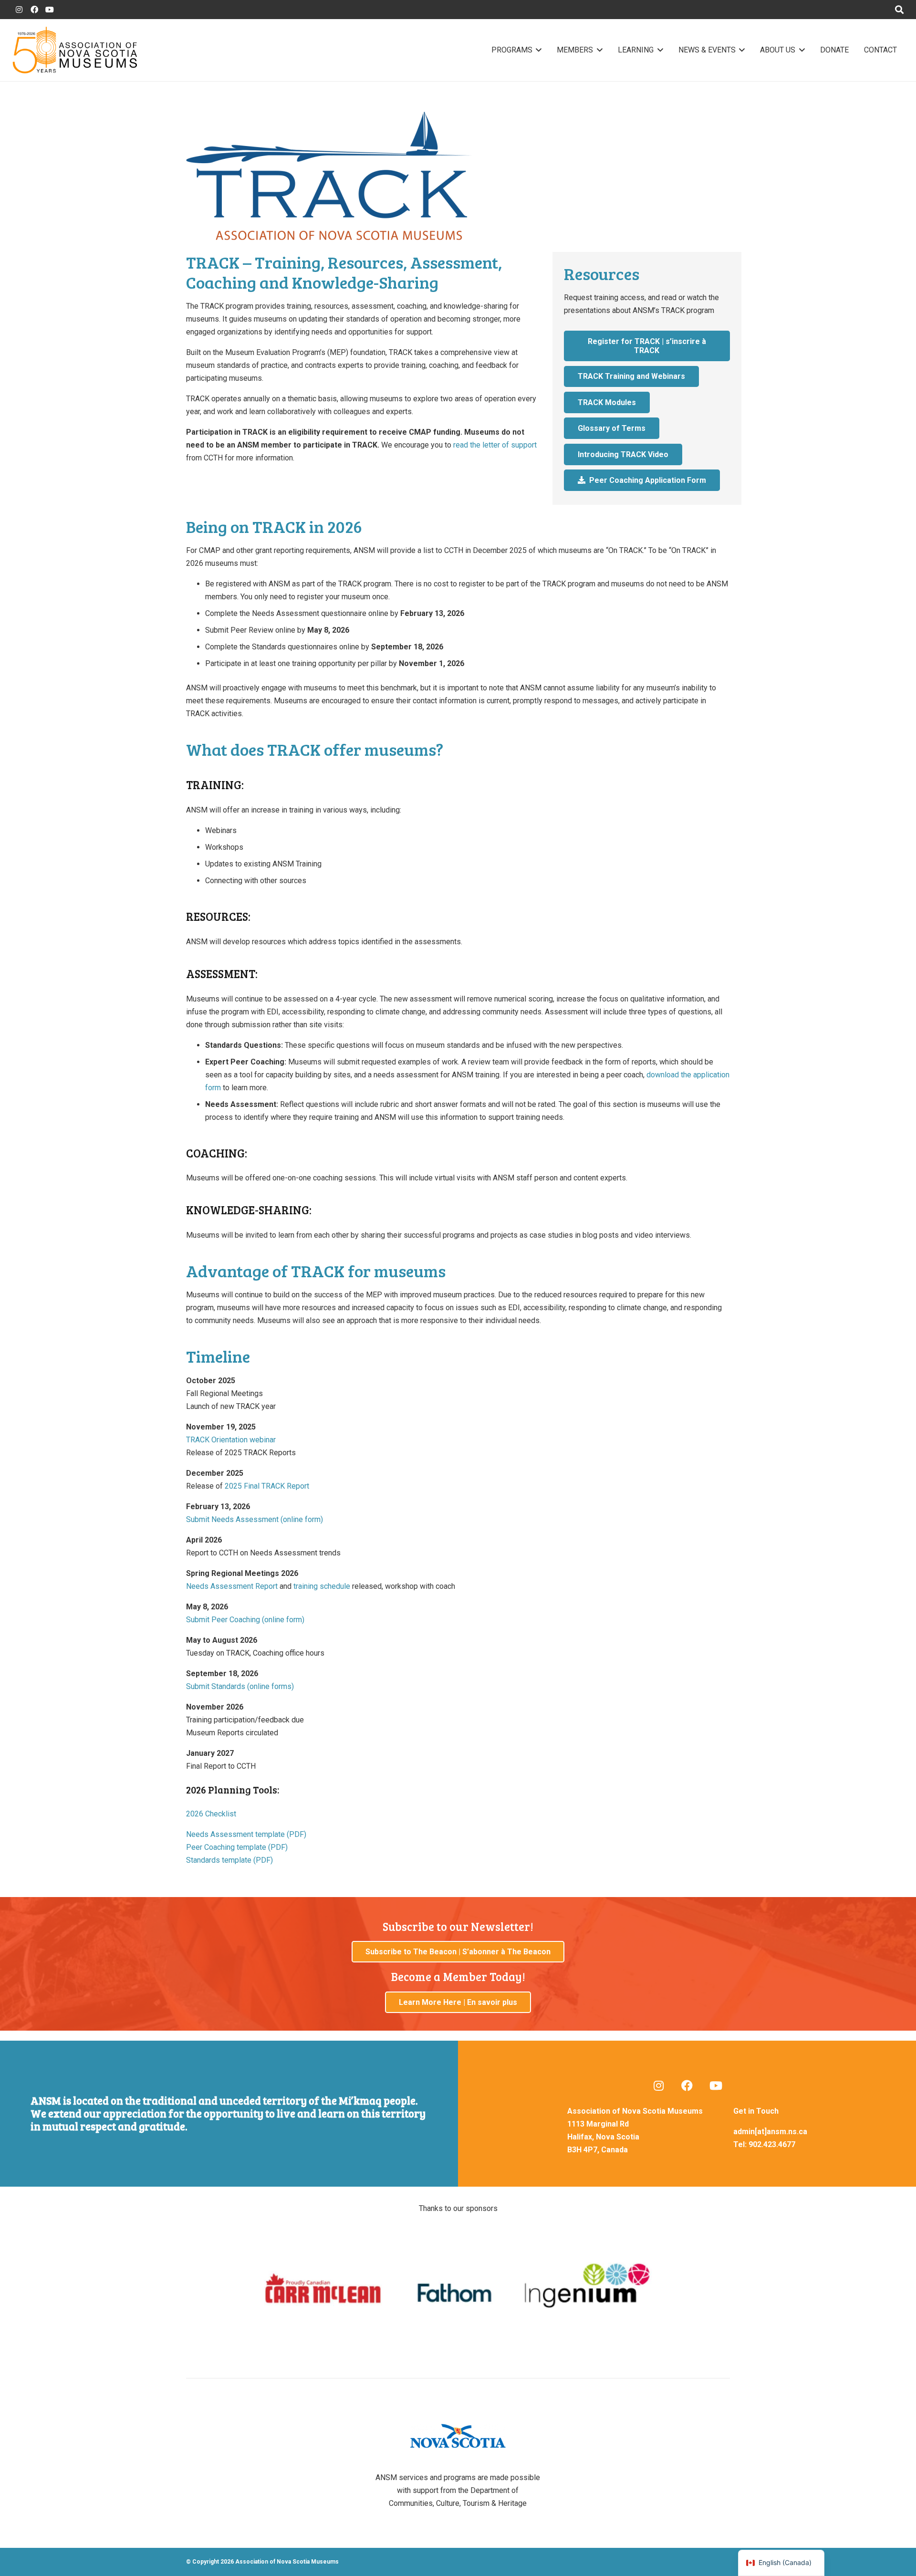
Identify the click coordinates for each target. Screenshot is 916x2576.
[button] (537, 50)
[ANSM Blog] (658, 2086)
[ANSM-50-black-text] (75, 50)
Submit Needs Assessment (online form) (255, 1519)
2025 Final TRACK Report (267, 1486)
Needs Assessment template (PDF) (246, 1834)
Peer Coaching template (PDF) (237, 1847)
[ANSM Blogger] (19, 10)
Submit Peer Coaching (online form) (245, 1620)
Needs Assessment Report (232, 1586)
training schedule (322, 1586)
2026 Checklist (211, 1814)
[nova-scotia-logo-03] (458, 2436)
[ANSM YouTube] (50, 10)
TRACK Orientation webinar (231, 1440)
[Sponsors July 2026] (458, 2289)
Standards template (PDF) (229, 1860)
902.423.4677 (772, 2144)
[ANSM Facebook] (34, 10)
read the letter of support (495, 445)
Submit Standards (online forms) (240, 1686)
